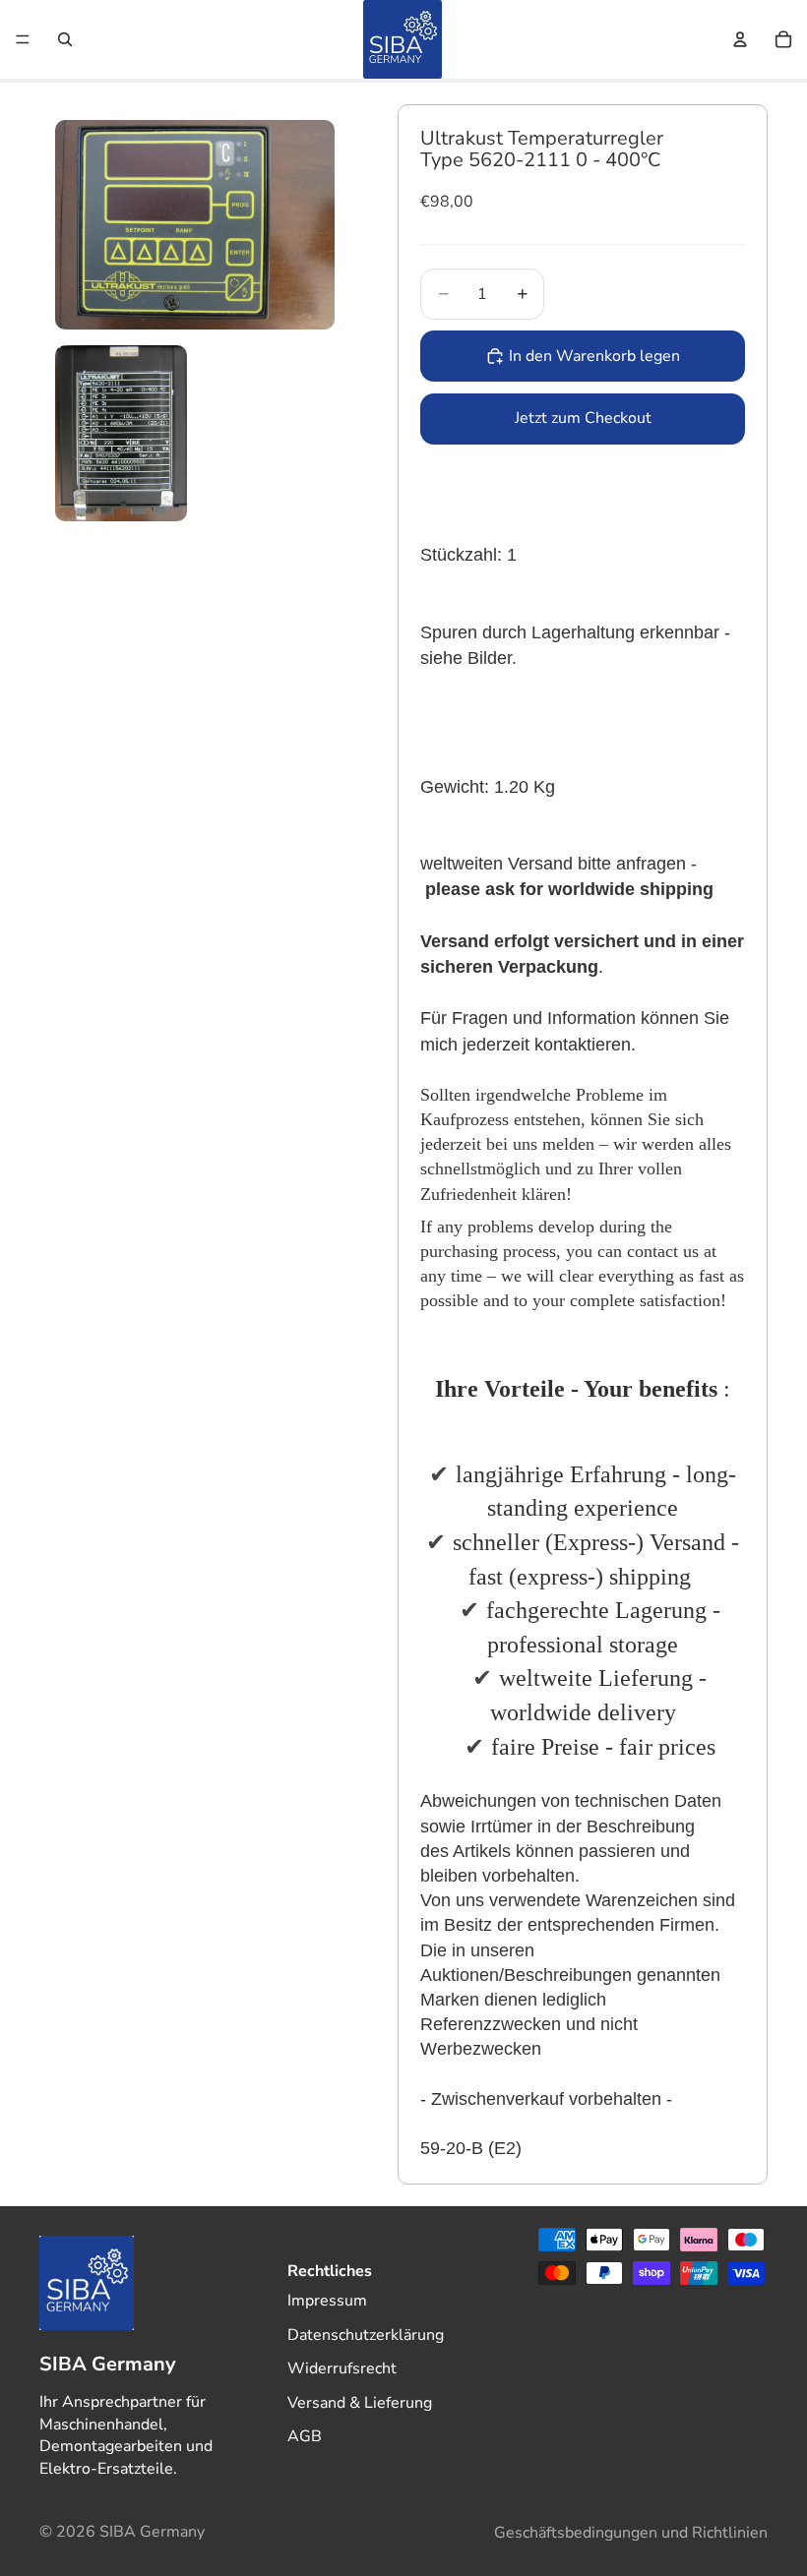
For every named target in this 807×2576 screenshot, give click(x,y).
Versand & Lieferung (360, 2403)
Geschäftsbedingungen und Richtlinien (631, 2533)
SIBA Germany (152, 2532)
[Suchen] (65, 39)
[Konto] (740, 39)
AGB (305, 2436)
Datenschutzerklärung (366, 2335)
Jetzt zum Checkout (583, 418)
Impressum (327, 2301)
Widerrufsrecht (342, 2368)
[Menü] (23, 39)
